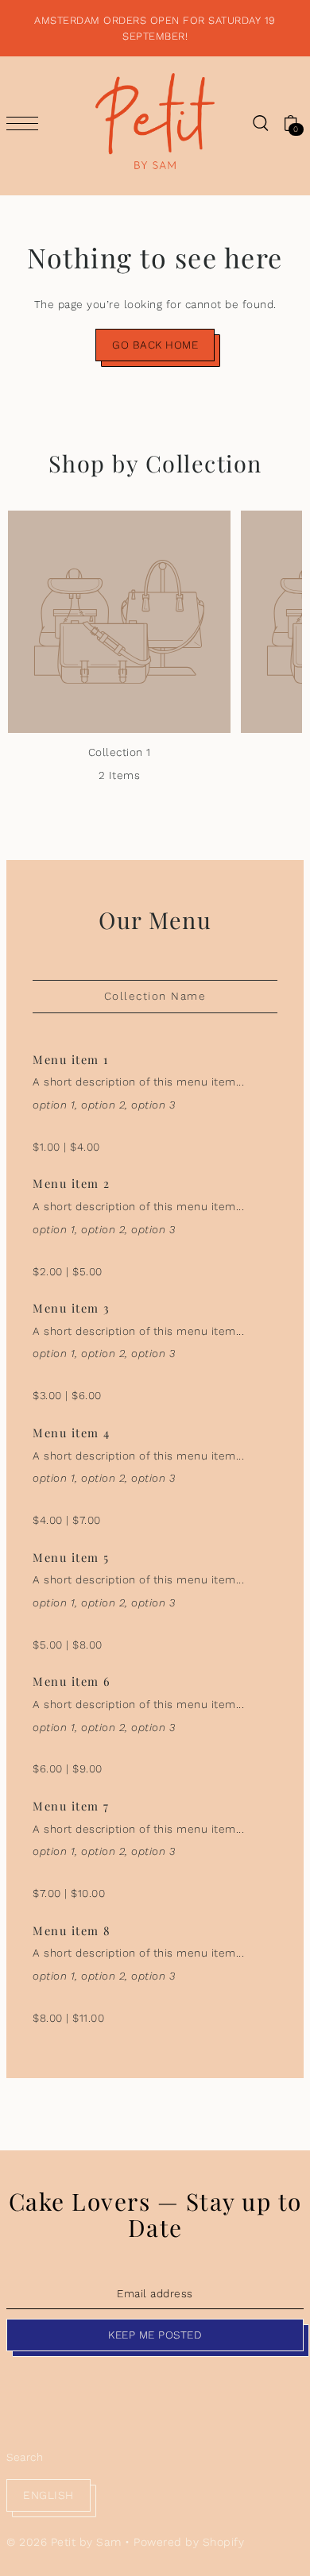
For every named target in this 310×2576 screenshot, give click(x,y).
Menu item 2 (72, 1183)
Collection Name (155, 996)
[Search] (260, 123)
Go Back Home (155, 345)
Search (25, 2457)
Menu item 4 (72, 1433)
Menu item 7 (71, 1806)
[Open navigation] (26, 123)
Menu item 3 (72, 1308)
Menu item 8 (72, 1930)
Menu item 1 (71, 1059)
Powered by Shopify (189, 2542)
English (48, 2495)
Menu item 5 (71, 1557)
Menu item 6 (72, 1681)
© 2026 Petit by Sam (64, 2542)
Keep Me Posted (155, 2335)
